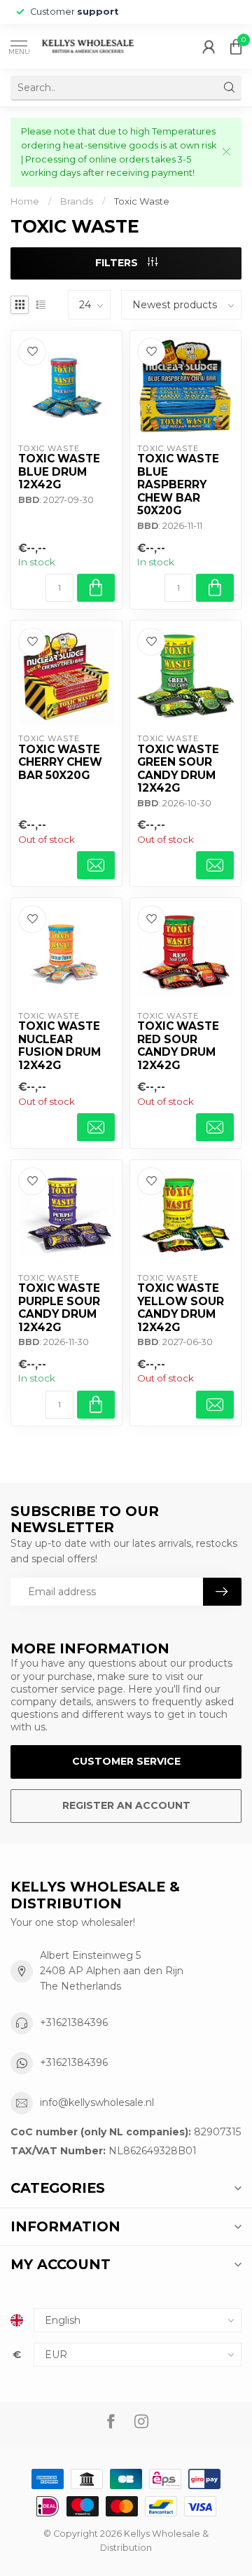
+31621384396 (74, 2023)
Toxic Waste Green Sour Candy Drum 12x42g (178, 769)
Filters (118, 263)
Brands (77, 201)
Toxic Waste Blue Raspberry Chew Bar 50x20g (178, 485)
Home (25, 201)
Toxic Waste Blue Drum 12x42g (59, 472)
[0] (236, 46)
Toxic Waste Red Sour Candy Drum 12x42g (178, 1046)
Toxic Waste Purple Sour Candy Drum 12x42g (59, 1308)
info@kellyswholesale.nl (97, 2102)
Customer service (126, 1761)
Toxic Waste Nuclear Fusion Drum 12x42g (59, 1046)
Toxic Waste (142, 201)
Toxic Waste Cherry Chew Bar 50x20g (60, 763)
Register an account (126, 1805)
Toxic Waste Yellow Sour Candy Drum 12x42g (181, 1308)
